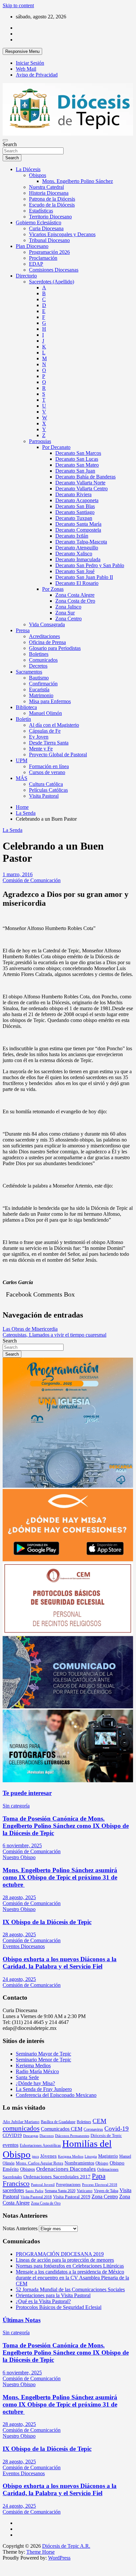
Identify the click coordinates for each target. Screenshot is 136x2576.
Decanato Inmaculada (78, 559)
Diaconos (47, 2136)
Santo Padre (34, 2191)
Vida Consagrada (47, 624)
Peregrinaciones (68, 2185)
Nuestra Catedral (46, 187)
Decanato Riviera (73, 494)
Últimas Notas (22, 2320)
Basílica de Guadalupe (58, 2122)
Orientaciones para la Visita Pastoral (53, 2295)
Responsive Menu (22, 51)
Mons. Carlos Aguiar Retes (40, 2163)
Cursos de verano (47, 772)
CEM (99, 2121)
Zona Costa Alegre (75, 595)
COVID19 (12, 2135)
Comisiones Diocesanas (54, 270)
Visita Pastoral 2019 (72, 2197)
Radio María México (37, 2071)
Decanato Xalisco (74, 554)
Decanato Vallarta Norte (80, 483)
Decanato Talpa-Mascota (81, 542)
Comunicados (43, 660)
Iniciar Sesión (30, 63)
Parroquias (40, 441)
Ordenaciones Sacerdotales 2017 (57, 2177)
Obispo (102, 2163)
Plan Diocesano (32, 246)
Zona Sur (65, 613)
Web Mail (26, 69)
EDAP (36, 264)
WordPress (59, 2558)
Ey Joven (39, 737)
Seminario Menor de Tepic (43, 2060)
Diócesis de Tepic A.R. (66, 2546)
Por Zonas (53, 589)
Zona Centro (68, 619)
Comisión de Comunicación (32, 880)
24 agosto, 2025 (19, 1979)
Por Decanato (56, 447)
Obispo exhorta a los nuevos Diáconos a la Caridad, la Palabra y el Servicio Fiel (60, 1963)
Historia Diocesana (49, 193)
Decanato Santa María (78, 524)
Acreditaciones (44, 636)
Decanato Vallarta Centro (82, 489)
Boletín (23, 719)
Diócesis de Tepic (106, 2135)
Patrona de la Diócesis (52, 199)
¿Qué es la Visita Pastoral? (43, 2301)
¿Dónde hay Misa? (35, 2083)
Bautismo (39, 678)
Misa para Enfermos (50, 701)
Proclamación (43, 258)
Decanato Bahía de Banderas (85, 477)
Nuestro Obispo (19, 1857)
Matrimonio (41, 695)
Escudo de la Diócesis (52, 205)
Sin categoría (16, 1806)
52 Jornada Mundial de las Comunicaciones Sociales (70, 2289)
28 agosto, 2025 (19, 1897)
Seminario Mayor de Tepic (43, 2054)
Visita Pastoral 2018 (36, 2197)
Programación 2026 (49, 252)
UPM (22, 760)
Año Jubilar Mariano (21, 2122)
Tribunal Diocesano (49, 240)
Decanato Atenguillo (77, 548)
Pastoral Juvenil (43, 2185)
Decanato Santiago (75, 512)
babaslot (4, 2561)
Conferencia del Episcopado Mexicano (56, 2095)
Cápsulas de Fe (45, 731)
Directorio (26, 276)
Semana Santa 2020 (60, 2191)
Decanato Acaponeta (77, 500)
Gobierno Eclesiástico (39, 222)
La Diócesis (28, 169)
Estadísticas (41, 211)
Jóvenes (48, 2156)
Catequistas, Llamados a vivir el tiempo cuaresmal (54, 1335)
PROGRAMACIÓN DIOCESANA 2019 (60, 2254)
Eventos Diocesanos (24, 1946)
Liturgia (91, 2156)
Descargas (31, 2136)
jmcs (35, 2156)
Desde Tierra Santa (49, 743)
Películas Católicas (48, 790)
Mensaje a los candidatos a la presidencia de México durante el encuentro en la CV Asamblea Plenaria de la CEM (72, 2278)
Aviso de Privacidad (37, 75)
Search (10, 144)
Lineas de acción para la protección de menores (65, 2260)
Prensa (23, 630)
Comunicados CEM (62, 2129)
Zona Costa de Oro (75, 601)
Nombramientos (79, 2163)
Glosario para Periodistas (55, 648)
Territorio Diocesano (50, 217)
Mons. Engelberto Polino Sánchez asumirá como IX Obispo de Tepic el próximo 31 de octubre (60, 1877)
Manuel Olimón (45, 713)
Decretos (38, 666)
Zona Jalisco (68, 607)
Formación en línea (49, 766)
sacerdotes (13, 2190)
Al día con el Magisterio (54, 725)
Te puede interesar (27, 1793)
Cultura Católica (46, 784)
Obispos (38, 175)
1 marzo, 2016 (18, 874)
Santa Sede (27, 2077)
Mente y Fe (41, 749)
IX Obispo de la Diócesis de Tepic (47, 1922)
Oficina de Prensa (47, 642)
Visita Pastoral (44, 796)
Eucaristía (39, 689)
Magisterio (108, 2156)
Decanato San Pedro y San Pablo (90, 565)
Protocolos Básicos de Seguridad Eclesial (59, 2307)
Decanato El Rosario (77, 583)
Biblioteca (26, 707)
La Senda (13, 830)
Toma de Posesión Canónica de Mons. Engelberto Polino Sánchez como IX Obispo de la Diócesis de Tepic (66, 1826)
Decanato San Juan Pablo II (84, 577)
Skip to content (18, 5)
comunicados (21, 2128)
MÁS (22, 778)
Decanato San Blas (75, 506)
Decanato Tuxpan (74, 518)
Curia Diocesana (46, 228)
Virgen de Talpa (106, 2191)
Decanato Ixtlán (72, 536)
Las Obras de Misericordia (30, 1329)
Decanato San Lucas (77, 459)
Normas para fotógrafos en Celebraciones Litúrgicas (70, 2266)
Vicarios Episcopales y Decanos (62, 234)
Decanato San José (75, 571)
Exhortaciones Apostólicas (40, 2145)
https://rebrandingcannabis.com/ (6, 2561)
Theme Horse (41, 2552)
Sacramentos (29, 672)
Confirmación (43, 684)
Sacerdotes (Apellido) (52, 282)
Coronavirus (93, 2129)
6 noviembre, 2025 (22, 1845)
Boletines (39, 654)
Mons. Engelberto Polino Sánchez (78, 181)
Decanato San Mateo (77, 465)
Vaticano (85, 2191)
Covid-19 (117, 2129)
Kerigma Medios (33, 2065)
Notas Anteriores (20, 2228)
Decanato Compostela (78, 530)
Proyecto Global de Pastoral (58, 755)
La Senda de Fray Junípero (44, 2089)
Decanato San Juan (75, 471)
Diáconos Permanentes (72, 2136)
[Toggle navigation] (5, 140)
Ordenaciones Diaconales (66, 2169)
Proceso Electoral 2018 (100, 2185)
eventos (11, 2145)
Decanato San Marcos (78, 453)
